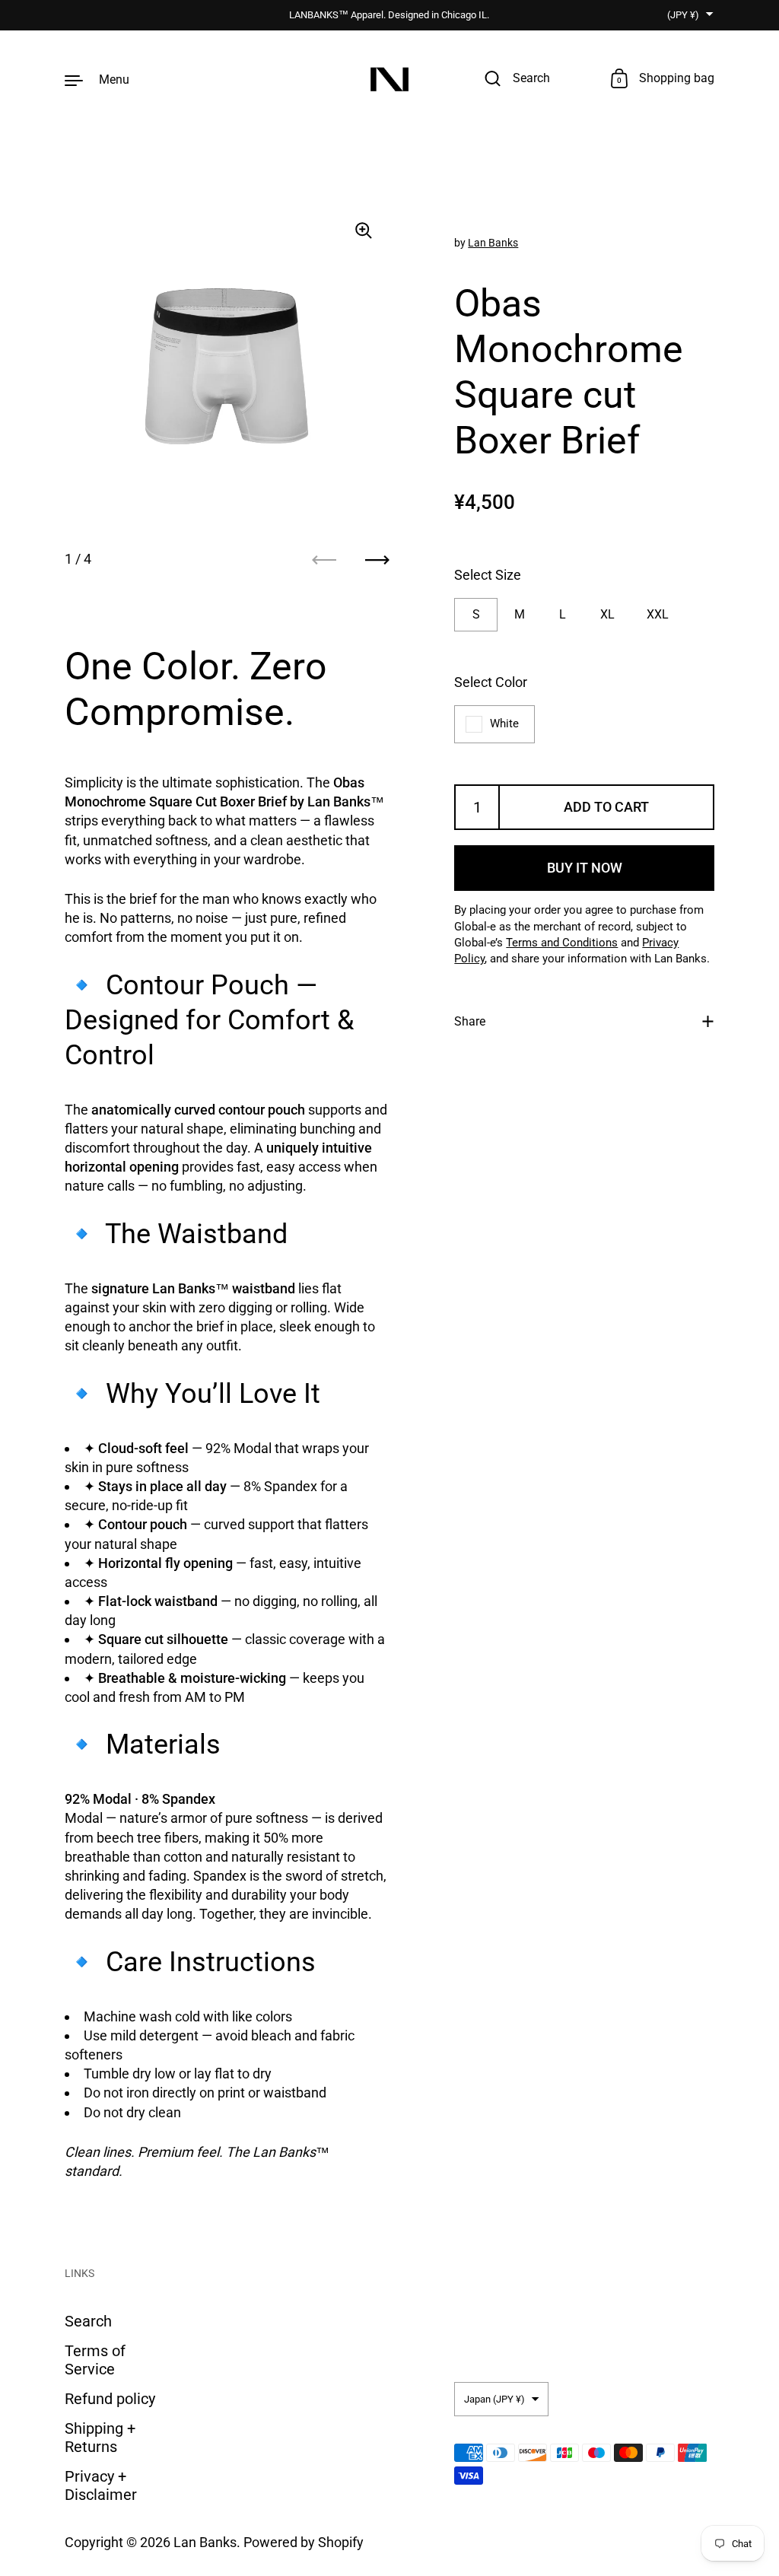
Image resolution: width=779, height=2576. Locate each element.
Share (470, 1021)
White (504, 724)
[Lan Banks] (389, 80)
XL (607, 614)
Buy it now (585, 868)
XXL (658, 614)
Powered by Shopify (304, 2542)
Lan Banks (493, 243)
